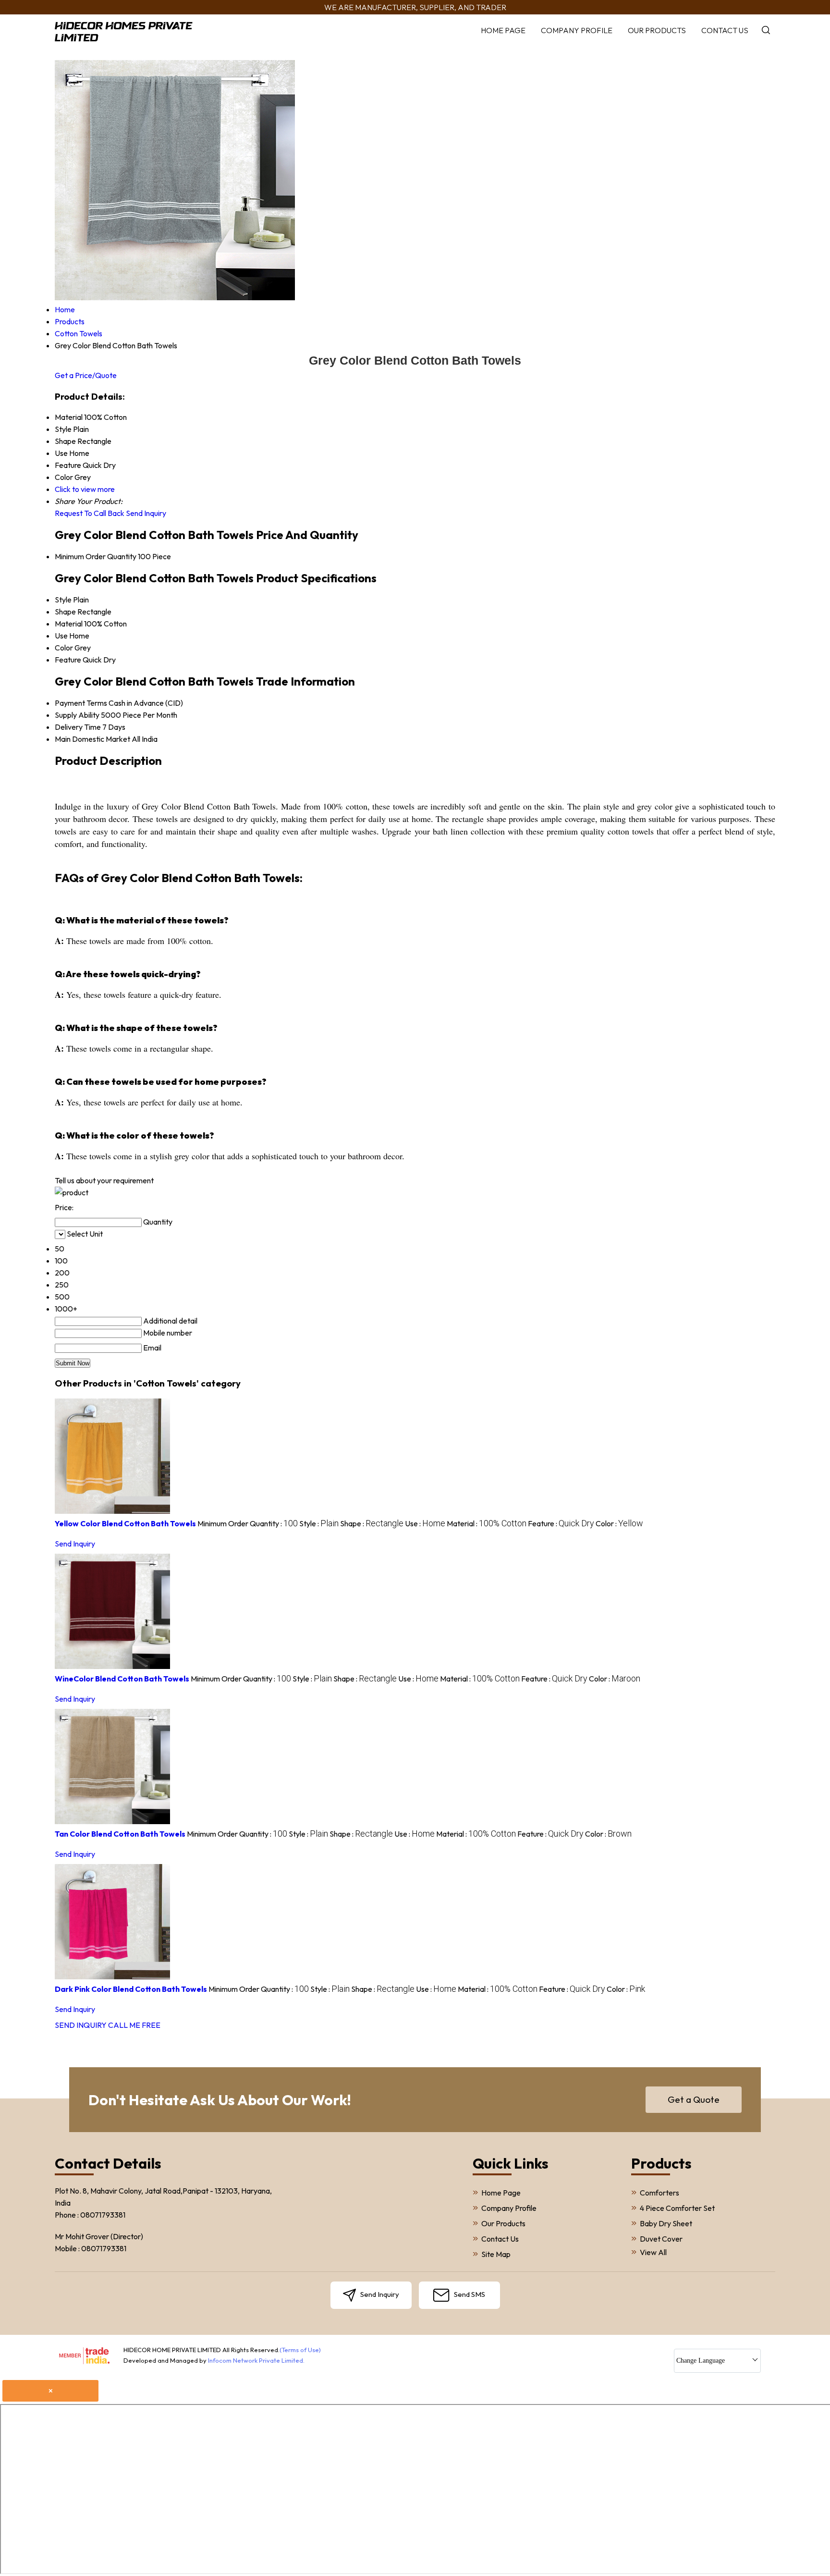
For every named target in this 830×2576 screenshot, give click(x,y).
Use (61, 636)
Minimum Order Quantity (96, 556)
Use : (425, 1523)
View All (653, 2252)
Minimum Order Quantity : (248, 1523)
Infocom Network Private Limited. (256, 2360)
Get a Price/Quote (86, 375)
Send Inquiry (146, 513)
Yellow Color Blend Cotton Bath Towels (125, 1523)
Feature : (561, 1523)
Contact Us (725, 30)
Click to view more (85, 489)
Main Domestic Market (92, 739)
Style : (319, 1523)
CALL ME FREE (134, 2025)
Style (63, 600)
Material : (487, 1523)
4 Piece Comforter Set (677, 2208)
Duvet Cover (661, 2239)
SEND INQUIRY (81, 2025)
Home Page (503, 30)
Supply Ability (77, 715)
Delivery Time (78, 727)
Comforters (659, 2193)
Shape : (372, 1523)
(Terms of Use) (300, 2350)
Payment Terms (81, 703)
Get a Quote (694, 2099)
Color (64, 648)
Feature (68, 660)
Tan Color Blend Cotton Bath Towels (120, 1834)
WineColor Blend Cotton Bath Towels (122, 1679)
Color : (619, 1523)
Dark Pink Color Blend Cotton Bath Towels (131, 1989)
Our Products (657, 30)
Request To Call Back (90, 513)
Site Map (496, 2254)
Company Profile (577, 30)
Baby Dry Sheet (666, 2223)
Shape (65, 612)
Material (69, 624)
